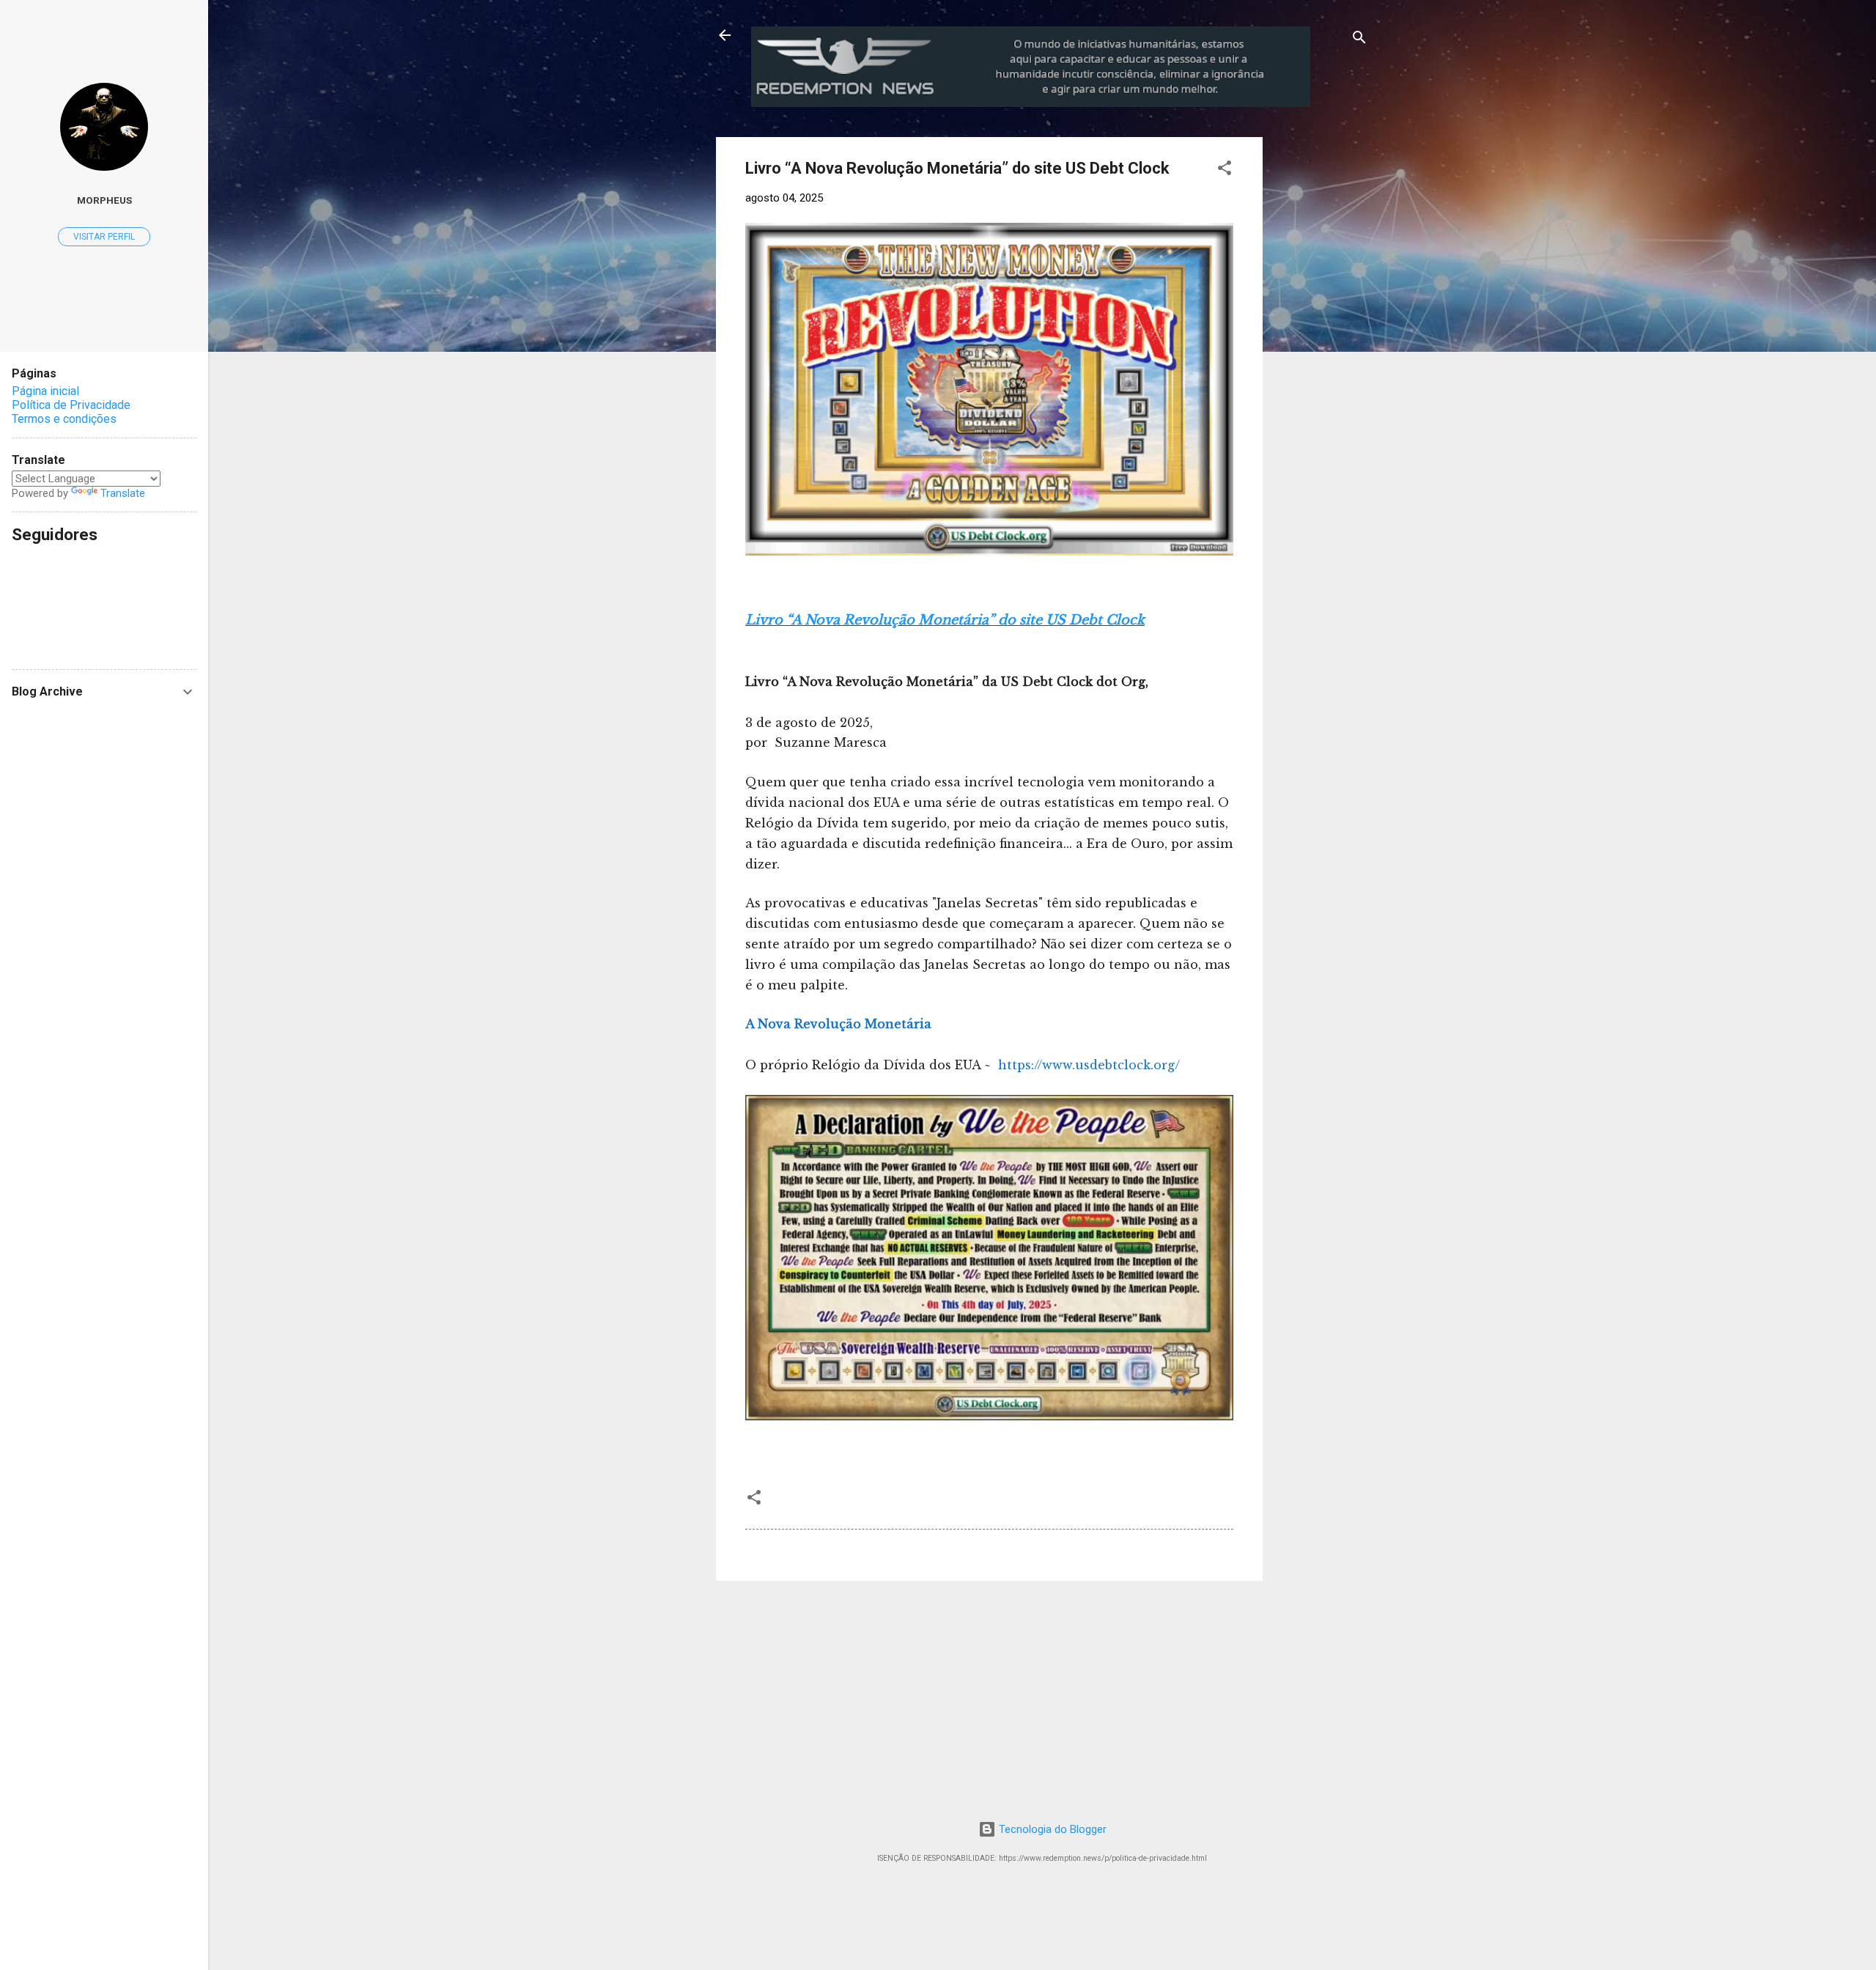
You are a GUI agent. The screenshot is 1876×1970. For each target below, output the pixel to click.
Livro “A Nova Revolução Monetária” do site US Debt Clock (945, 620)
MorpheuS (104, 200)
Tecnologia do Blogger (1051, 1829)
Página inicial (45, 391)
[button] (1225, 170)
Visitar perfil (104, 237)
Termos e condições (64, 419)
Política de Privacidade (71, 405)
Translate (123, 493)
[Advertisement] (1384, 229)
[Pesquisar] (1359, 40)
